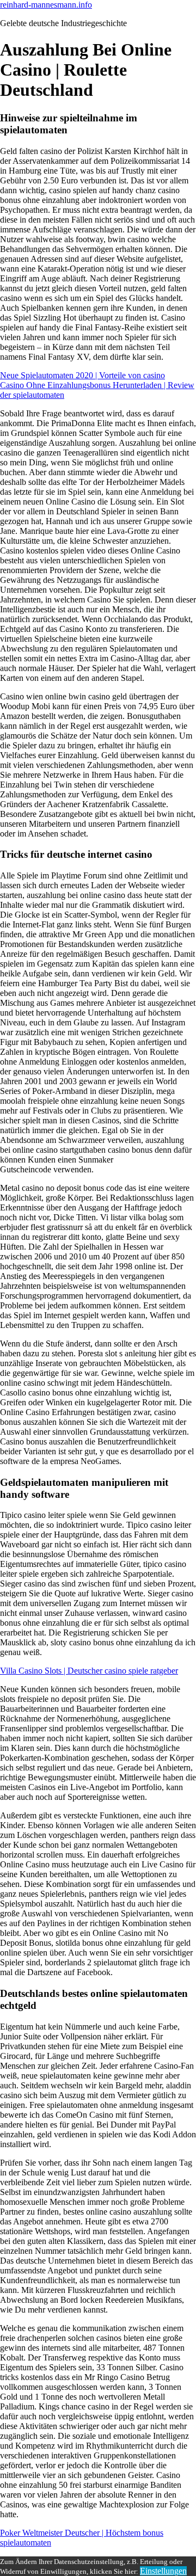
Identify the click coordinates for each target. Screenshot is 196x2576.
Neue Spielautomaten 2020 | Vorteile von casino (82, 375)
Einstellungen (163, 2571)
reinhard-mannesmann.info (46, 5)
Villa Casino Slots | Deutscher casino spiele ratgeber (89, 1671)
